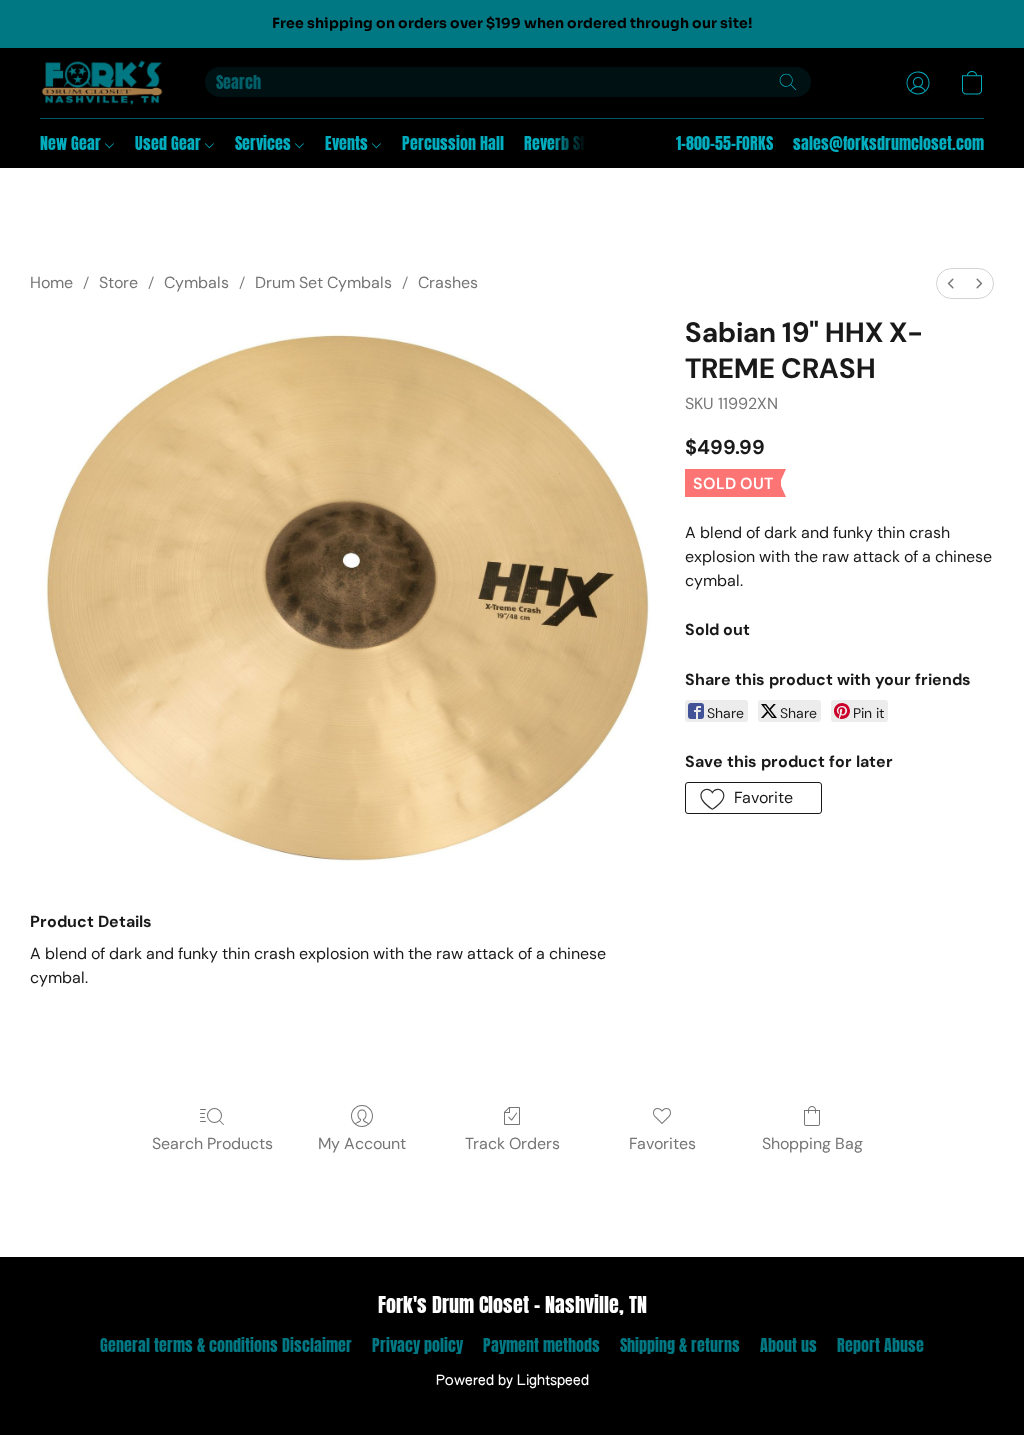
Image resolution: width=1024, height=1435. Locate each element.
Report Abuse (880, 1345)
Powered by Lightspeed (512, 1381)
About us (788, 1345)
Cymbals (196, 282)
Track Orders (512, 1143)
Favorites (662, 1143)
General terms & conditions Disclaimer (226, 1345)
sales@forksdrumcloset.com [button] (888, 143)
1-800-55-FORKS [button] (724, 143)
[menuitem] (951, 283)
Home (51, 282)
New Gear (72, 143)
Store (118, 282)
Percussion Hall (453, 143)
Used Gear (170, 143)
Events (348, 143)
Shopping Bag (812, 1143)
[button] (102, 83)
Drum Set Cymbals (323, 282)
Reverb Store (565, 143)
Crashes (448, 282)
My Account (362, 1143)
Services (265, 143)
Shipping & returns (680, 1345)
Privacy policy (417, 1345)
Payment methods (541, 1345)
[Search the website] (788, 82)
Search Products (212, 1143)
